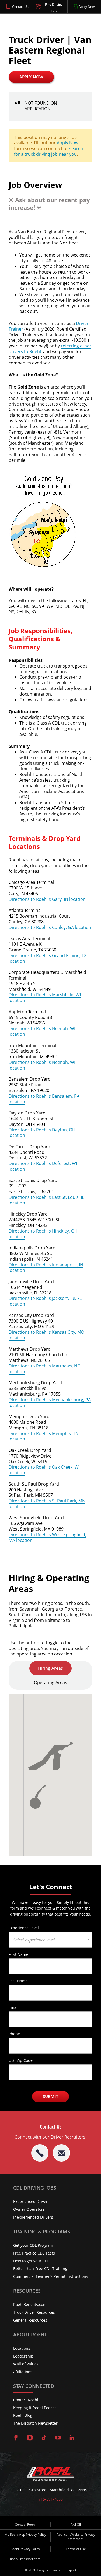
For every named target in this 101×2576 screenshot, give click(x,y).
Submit (50, 2096)
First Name (18, 1954)
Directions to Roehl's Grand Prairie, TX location (48, 958)
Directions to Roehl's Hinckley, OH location (43, 1234)
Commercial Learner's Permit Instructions (51, 2276)
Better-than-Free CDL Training (40, 2268)
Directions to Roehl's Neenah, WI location (42, 1031)
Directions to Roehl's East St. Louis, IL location (46, 1200)
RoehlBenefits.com (30, 2304)
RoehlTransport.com (25, 2559)
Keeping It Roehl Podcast (36, 2408)
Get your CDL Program (33, 2245)
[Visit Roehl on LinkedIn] (72, 2438)
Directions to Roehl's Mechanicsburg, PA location (50, 1402)
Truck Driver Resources (34, 2312)
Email (14, 2007)
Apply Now (31, 77)
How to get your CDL (31, 2261)
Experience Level (24, 1928)
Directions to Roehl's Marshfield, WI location (45, 997)
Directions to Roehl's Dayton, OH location (42, 1133)
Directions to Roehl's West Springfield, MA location (47, 1537)
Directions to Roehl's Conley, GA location (50, 927)
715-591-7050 (51, 2499)
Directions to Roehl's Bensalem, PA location (44, 1099)
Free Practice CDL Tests (34, 2253)
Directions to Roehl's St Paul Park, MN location (47, 1504)
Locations (22, 2348)
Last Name (18, 1981)
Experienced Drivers (31, 2201)
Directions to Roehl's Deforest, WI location (43, 1166)
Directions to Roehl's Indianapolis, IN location (46, 1268)
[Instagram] (30, 2438)
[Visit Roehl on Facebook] (16, 2438)
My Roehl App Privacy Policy (25, 2534)
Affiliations (23, 2372)
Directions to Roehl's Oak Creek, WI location (44, 1470)
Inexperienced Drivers (33, 2217)
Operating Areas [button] (50, 1682)
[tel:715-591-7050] (40, 2153)
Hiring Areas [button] (50, 1668)
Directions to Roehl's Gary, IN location (47, 899)
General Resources (30, 2320)
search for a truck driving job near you (48, 151)
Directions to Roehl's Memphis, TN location (44, 1436)
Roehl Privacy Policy (25, 2549)
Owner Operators (29, 2209)
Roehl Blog (23, 2415)
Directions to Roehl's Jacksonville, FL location (45, 1301)
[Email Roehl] (61, 2153)
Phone (14, 2034)
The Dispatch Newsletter (35, 2423)
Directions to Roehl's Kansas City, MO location (46, 1335)
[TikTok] (44, 2438)
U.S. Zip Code (21, 2060)
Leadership (23, 2356)
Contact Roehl (26, 2400)
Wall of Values (26, 2364)
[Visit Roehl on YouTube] (58, 2438)
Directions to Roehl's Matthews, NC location (44, 1369)
